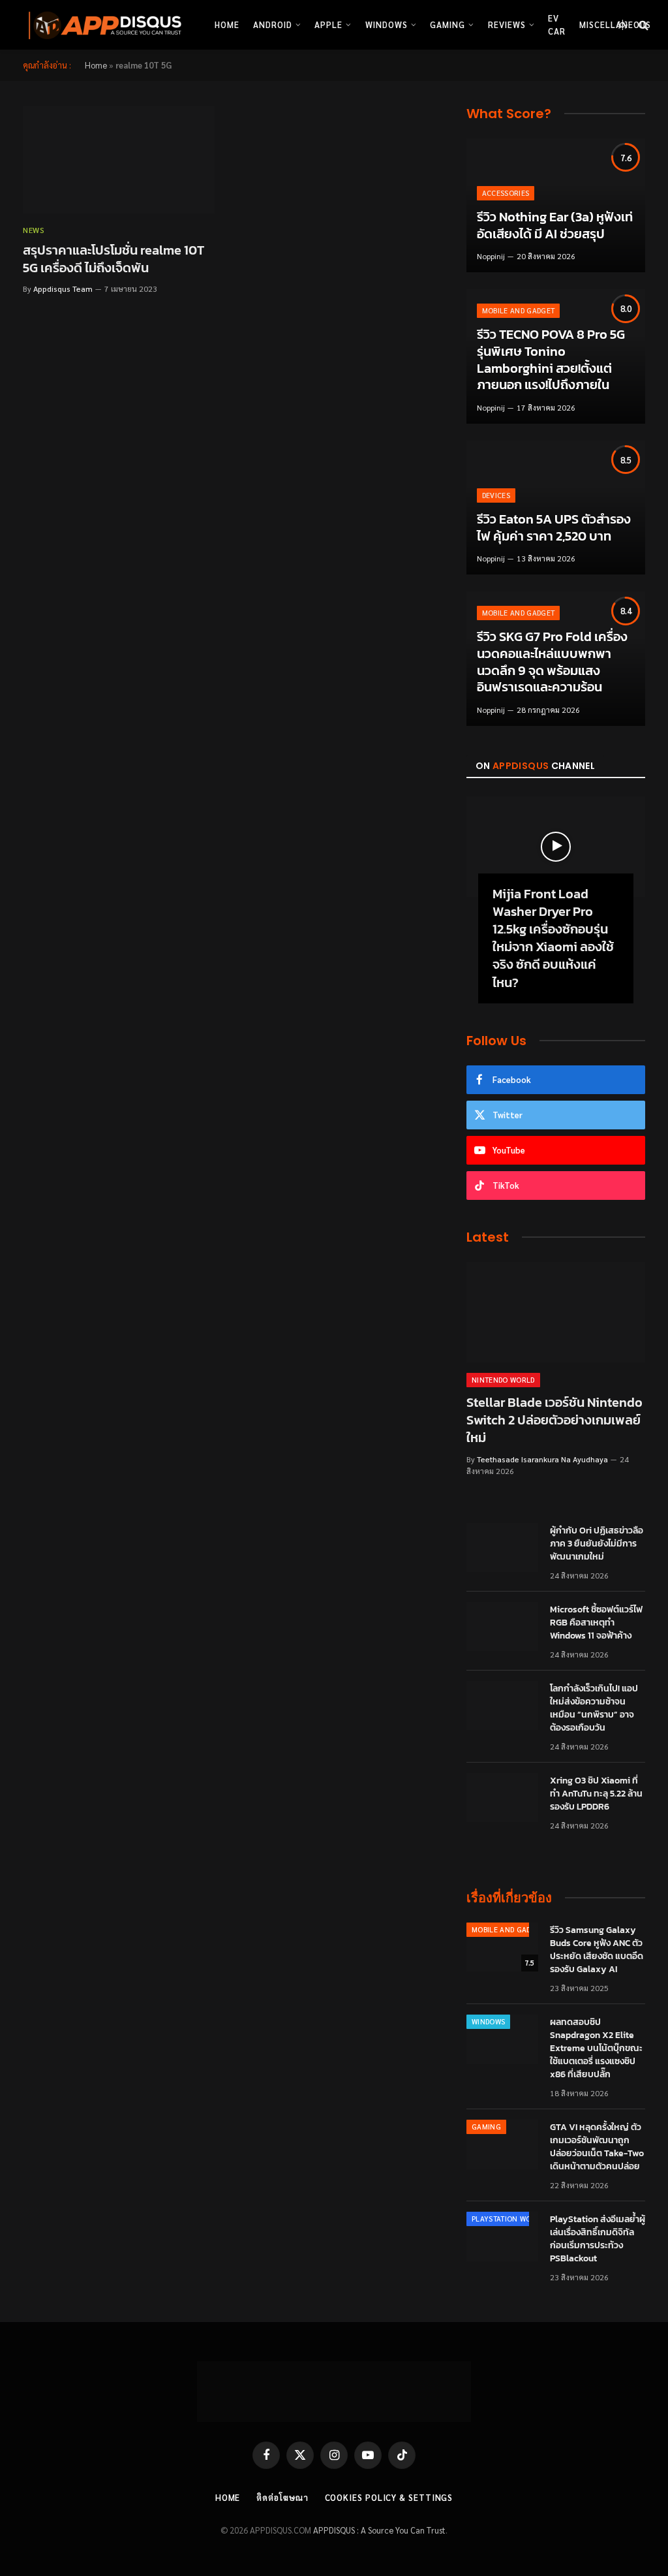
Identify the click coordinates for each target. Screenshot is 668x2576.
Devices (496, 495)
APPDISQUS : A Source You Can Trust (379, 2530)
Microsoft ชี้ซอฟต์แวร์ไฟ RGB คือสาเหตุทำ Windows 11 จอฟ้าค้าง (596, 1623)
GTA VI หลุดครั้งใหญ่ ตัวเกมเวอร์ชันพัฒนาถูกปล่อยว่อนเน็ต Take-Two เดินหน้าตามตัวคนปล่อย (597, 2147)
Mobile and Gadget (519, 310)
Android (273, 24)
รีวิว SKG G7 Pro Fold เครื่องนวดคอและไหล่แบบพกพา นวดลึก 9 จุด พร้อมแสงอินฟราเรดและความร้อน (552, 662)
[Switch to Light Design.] (622, 25)
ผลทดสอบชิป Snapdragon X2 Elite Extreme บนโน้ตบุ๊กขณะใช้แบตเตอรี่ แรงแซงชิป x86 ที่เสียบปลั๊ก (596, 2049)
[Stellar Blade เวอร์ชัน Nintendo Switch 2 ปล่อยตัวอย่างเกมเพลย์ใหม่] (556, 1312)
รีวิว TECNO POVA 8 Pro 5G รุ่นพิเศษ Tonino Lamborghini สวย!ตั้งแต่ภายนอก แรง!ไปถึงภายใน (551, 360)
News (34, 230)
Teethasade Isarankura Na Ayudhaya (542, 1459)
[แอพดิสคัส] (102, 25)
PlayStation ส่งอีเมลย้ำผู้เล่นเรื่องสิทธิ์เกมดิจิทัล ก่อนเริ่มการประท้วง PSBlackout (598, 2239)
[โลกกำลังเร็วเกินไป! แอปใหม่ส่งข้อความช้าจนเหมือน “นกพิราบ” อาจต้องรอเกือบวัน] (502, 1706)
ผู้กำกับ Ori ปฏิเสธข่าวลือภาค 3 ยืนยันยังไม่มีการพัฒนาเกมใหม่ (597, 1544)
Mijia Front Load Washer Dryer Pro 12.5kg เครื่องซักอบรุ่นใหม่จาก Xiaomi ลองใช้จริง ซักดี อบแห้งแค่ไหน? (553, 938)
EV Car (557, 24)
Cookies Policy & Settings (389, 2497)
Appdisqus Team (63, 289)
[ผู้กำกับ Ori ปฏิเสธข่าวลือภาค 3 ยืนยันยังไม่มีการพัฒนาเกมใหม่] (502, 1548)
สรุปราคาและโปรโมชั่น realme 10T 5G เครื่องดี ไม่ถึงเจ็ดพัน (114, 259)
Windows (387, 24)
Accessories (506, 193)
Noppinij (491, 256)
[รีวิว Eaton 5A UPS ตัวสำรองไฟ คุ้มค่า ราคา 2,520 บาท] (556, 508)
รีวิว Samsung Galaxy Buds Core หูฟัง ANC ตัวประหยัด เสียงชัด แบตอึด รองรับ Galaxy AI (597, 1950)
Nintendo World (503, 1380)
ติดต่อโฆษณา (282, 2497)
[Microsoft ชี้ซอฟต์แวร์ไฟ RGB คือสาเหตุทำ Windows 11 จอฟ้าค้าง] (502, 1627)
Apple (328, 24)
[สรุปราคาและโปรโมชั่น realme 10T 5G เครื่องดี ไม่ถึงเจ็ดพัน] (119, 160)
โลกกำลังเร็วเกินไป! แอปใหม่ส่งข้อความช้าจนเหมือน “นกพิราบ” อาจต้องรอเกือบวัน (594, 1708)
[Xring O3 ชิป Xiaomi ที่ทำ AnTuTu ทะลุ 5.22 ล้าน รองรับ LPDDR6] (502, 1798)
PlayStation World (508, 2219)
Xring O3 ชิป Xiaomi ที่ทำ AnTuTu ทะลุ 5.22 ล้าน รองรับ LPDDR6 (596, 1794)
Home (227, 24)
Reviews (507, 24)
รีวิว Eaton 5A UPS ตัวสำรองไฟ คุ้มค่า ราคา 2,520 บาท (554, 528)
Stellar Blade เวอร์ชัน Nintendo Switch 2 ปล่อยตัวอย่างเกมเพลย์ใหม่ (554, 1421)
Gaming (448, 24)
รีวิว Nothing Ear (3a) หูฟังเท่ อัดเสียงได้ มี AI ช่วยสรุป (555, 226)
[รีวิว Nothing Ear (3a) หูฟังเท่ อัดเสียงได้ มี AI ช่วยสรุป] (556, 206)
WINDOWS (488, 2021)
